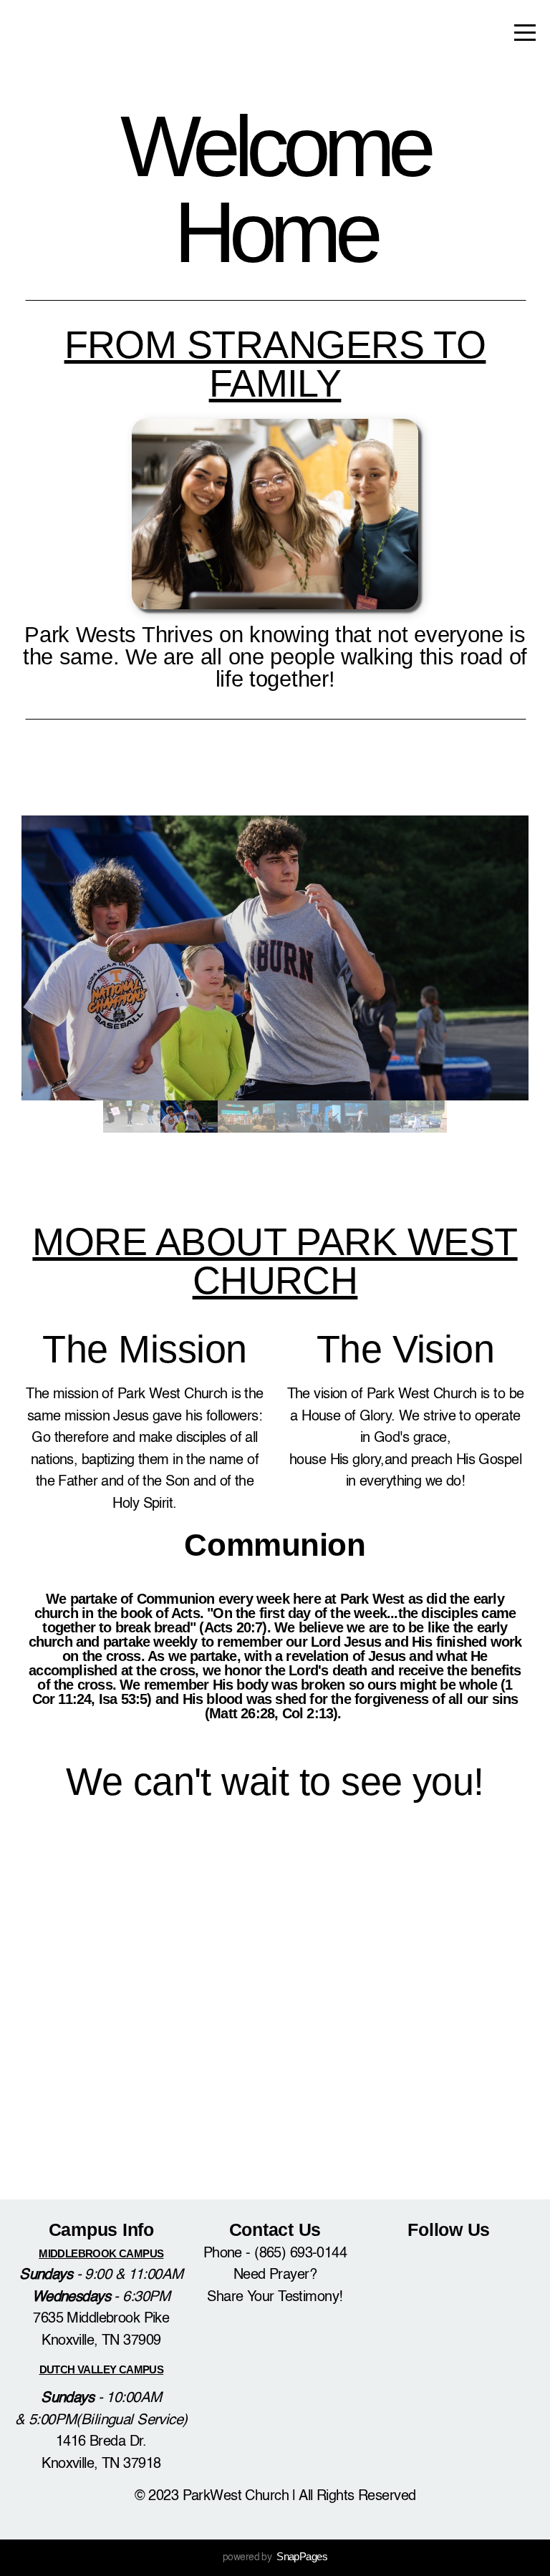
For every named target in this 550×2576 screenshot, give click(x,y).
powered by (275, 2557)
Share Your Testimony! (275, 2297)
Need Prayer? (275, 2275)
